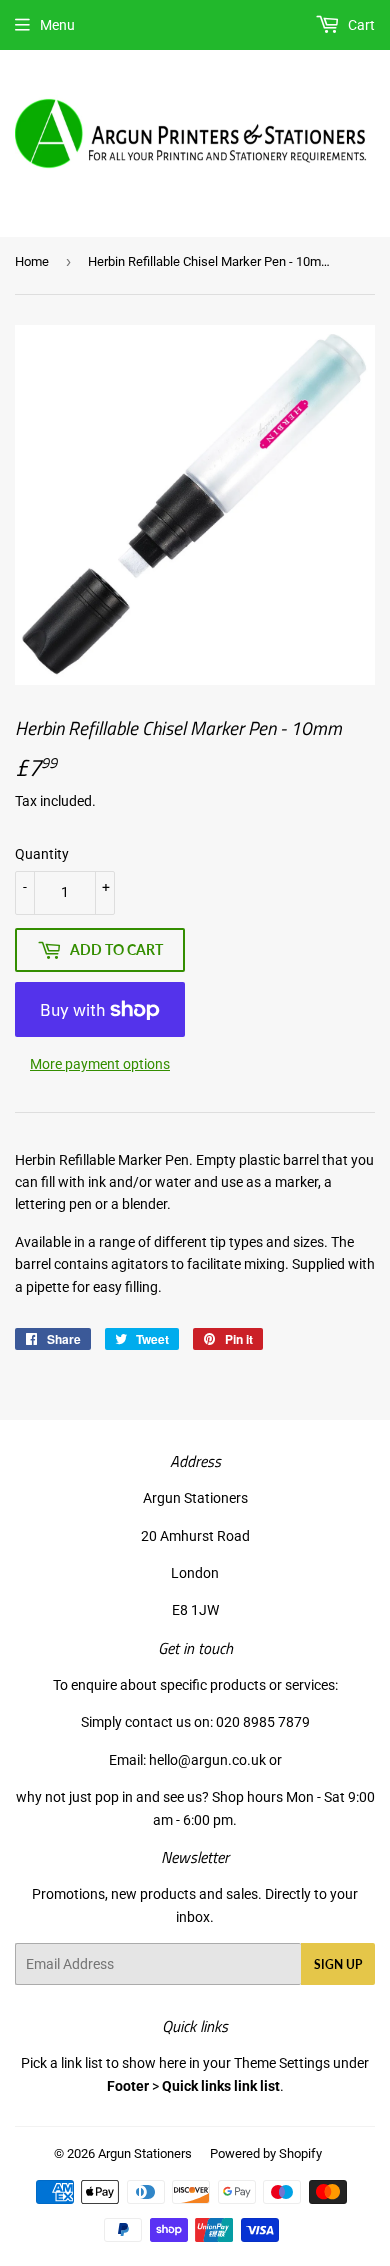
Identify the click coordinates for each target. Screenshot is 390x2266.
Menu (57, 25)
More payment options (100, 1064)
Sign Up (338, 1964)
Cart (360, 25)
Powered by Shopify (266, 2153)
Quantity (42, 854)
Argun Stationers (145, 2153)
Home (32, 261)
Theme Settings (282, 2063)
